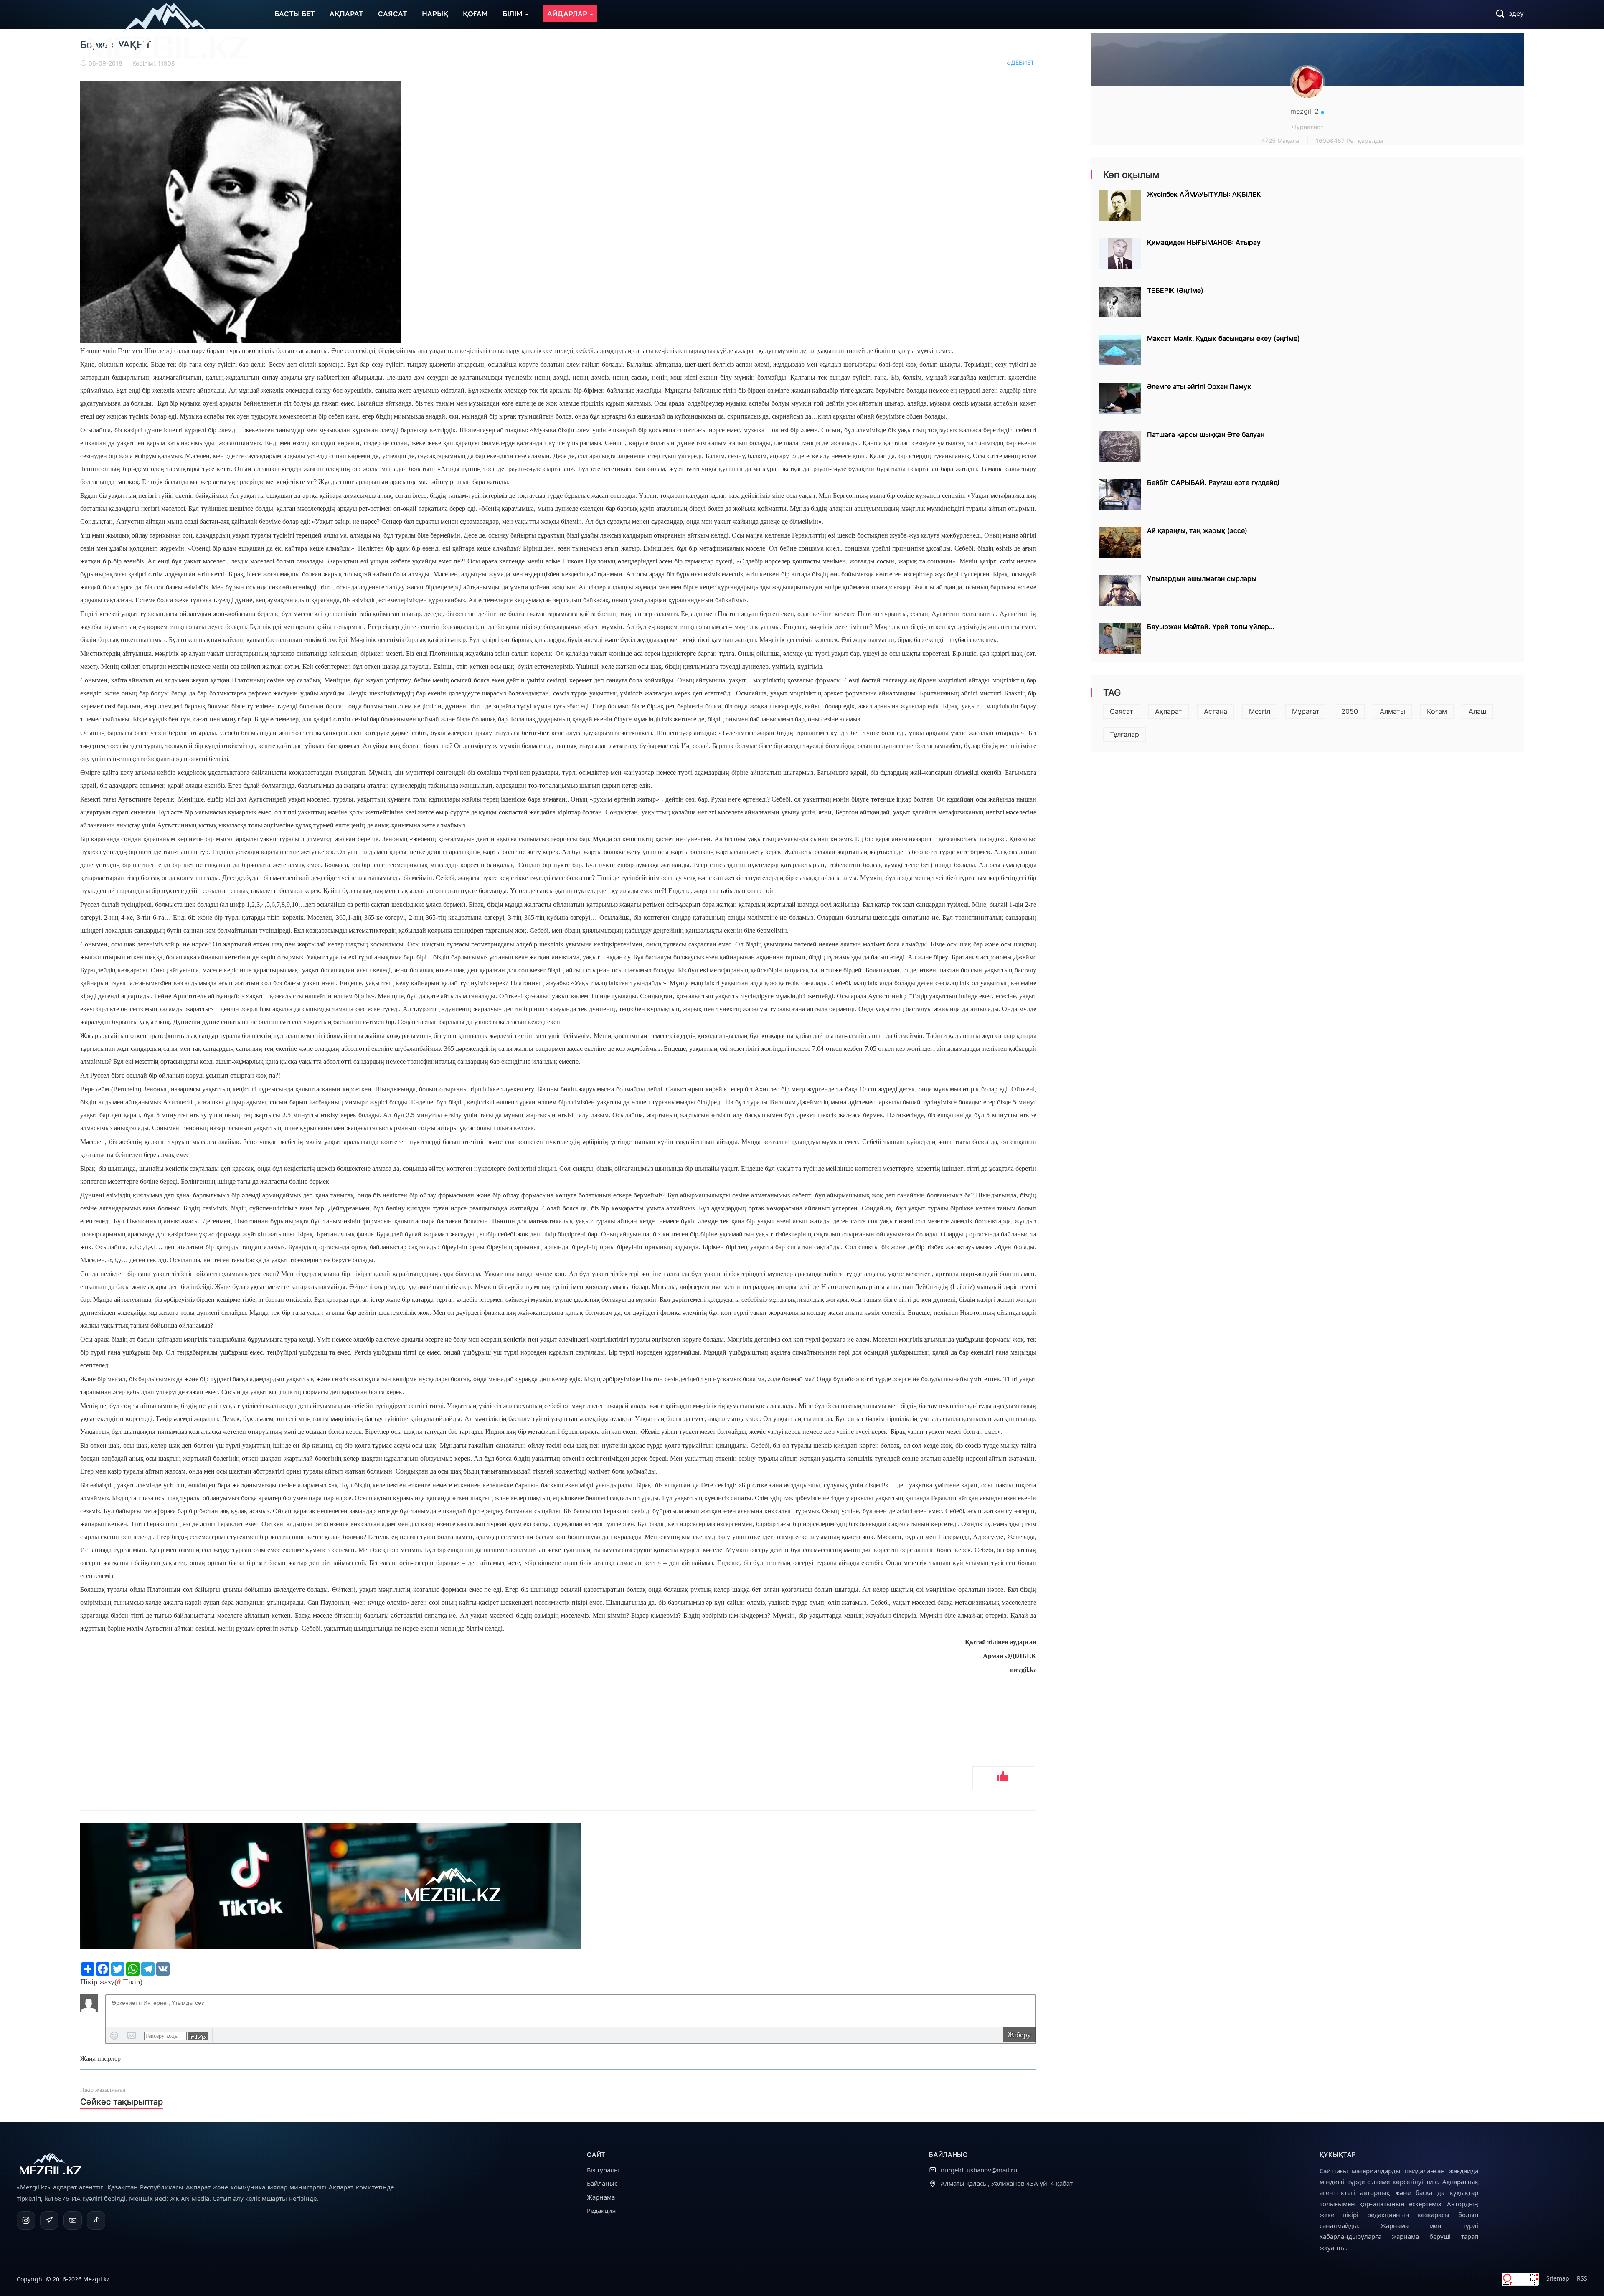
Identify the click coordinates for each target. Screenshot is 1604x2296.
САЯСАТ (393, 14)
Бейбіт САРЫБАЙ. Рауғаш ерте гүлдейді (1213, 482)
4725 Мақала (1280, 141)
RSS (1582, 2278)
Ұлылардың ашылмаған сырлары (1202, 578)
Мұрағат (1306, 711)
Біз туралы (603, 2170)
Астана (1216, 711)
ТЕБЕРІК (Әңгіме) (1175, 290)
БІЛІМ (513, 14)
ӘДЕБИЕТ (1020, 62)
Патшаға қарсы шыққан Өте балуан (1206, 434)
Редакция (601, 2210)
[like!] (1003, 1778)
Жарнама (601, 2197)
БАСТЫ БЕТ (295, 14)
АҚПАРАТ (346, 14)
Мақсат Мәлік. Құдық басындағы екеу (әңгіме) (1223, 338)
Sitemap (1558, 2278)
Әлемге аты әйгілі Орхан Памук (1199, 386)
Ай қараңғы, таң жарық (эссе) (1197, 530)
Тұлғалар (1124, 734)
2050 (1350, 711)
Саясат (1122, 711)
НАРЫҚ (435, 14)
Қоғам (1437, 711)
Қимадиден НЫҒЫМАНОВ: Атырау (1204, 242)
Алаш (1477, 711)
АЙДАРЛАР (568, 14)
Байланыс (602, 2183)
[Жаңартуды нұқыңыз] (198, 2036)
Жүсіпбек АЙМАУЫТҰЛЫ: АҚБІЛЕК (1204, 194)
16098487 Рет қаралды (1350, 141)
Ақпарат (1169, 711)
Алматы (1392, 711)
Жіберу (1019, 2035)
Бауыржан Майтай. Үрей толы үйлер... (1211, 627)
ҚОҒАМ (475, 14)
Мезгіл (1260, 711)
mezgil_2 (1306, 111)
